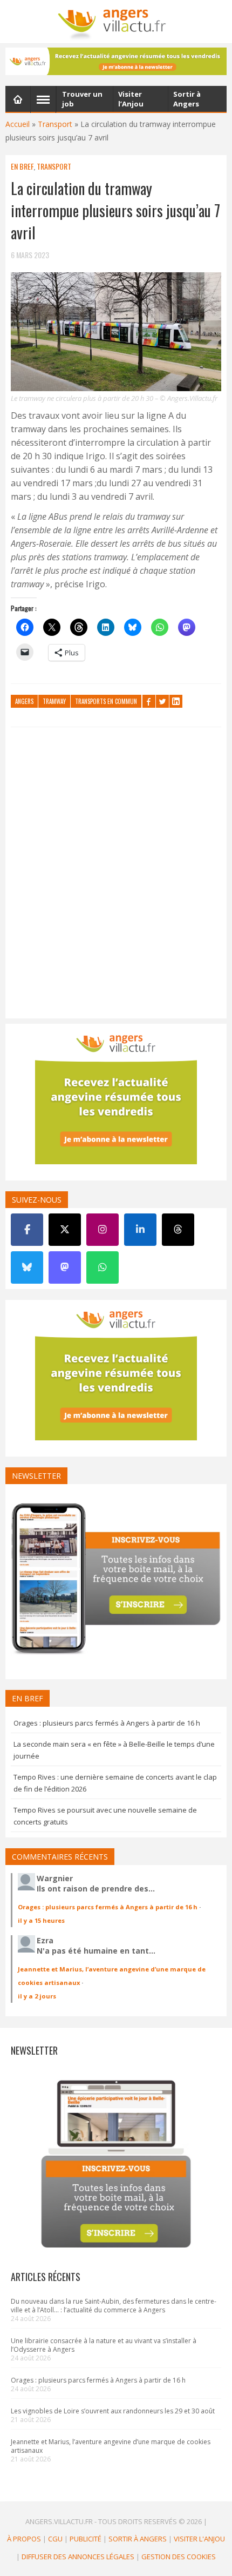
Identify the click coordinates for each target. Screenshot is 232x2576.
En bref (22, 166)
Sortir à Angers (138, 2539)
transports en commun (106, 701)
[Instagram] (103, 1230)
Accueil (18, 124)
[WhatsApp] (103, 1267)
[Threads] (178, 1230)
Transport (55, 124)
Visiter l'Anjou (199, 2539)
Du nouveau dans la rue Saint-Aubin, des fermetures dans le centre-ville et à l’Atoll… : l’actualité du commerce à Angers (114, 2306)
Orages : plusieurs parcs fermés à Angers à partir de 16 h (107, 1723)
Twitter (162, 701)
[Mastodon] (65, 1267)
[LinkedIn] (140, 1230)
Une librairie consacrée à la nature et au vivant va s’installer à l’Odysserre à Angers (104, 2345)
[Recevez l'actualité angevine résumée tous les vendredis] (116, 61)
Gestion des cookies (179, 2557)
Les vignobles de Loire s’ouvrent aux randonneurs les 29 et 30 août (113, 2411)
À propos (24, 2539)
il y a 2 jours (37, 1996)
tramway (54, 701)
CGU (55, 2539)
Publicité (86, 2539)
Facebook (149, 701)
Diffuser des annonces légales (78, 2557)
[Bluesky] (27, 1267)
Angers (24, 701)
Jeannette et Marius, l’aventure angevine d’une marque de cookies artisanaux (111, 2446)
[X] (65, 1230)
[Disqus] (116, 875)
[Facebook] (27, 1230)
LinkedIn (176, 701)
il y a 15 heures (41, 1920)
